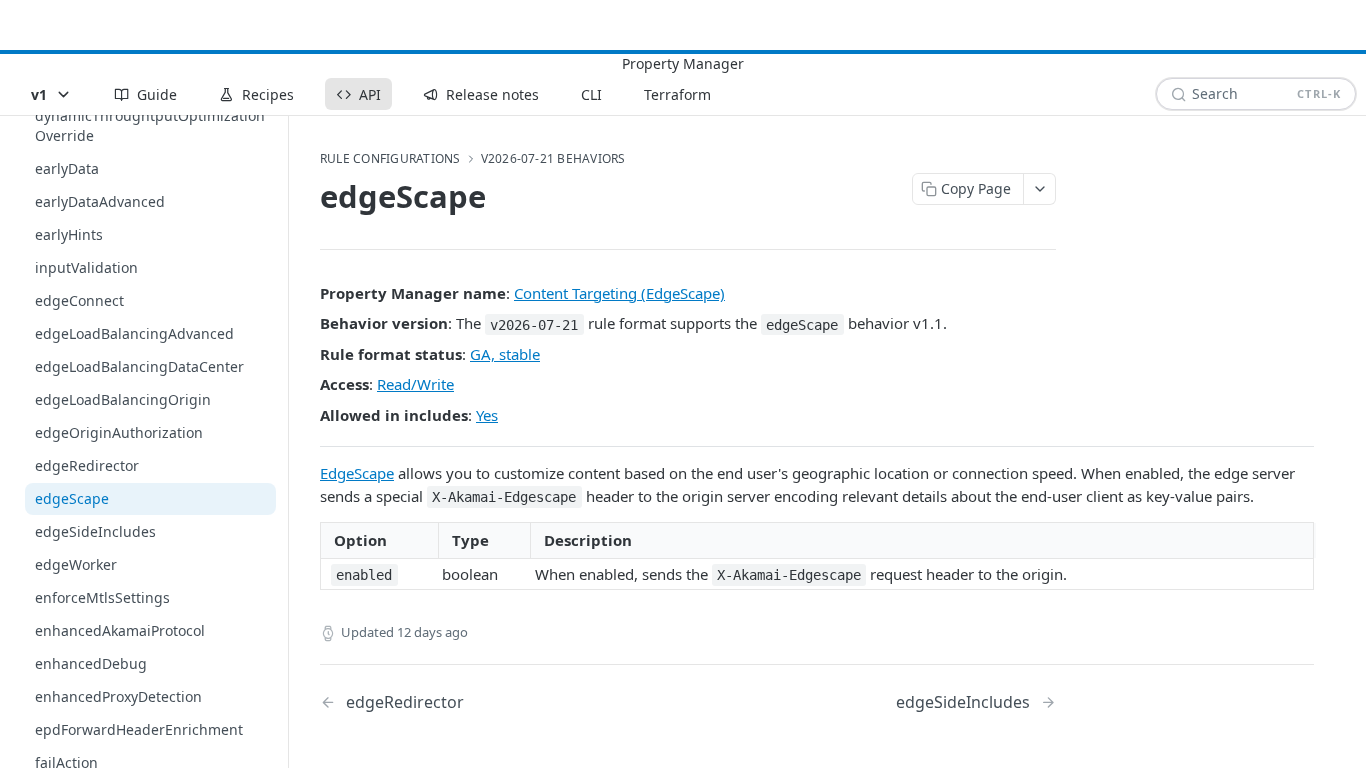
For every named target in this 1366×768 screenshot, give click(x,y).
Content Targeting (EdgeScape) (619, 293)
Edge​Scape (357, 473)
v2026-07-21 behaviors (553, 159)
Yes (487, 415)
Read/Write (415, 384)
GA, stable (505, 354)
